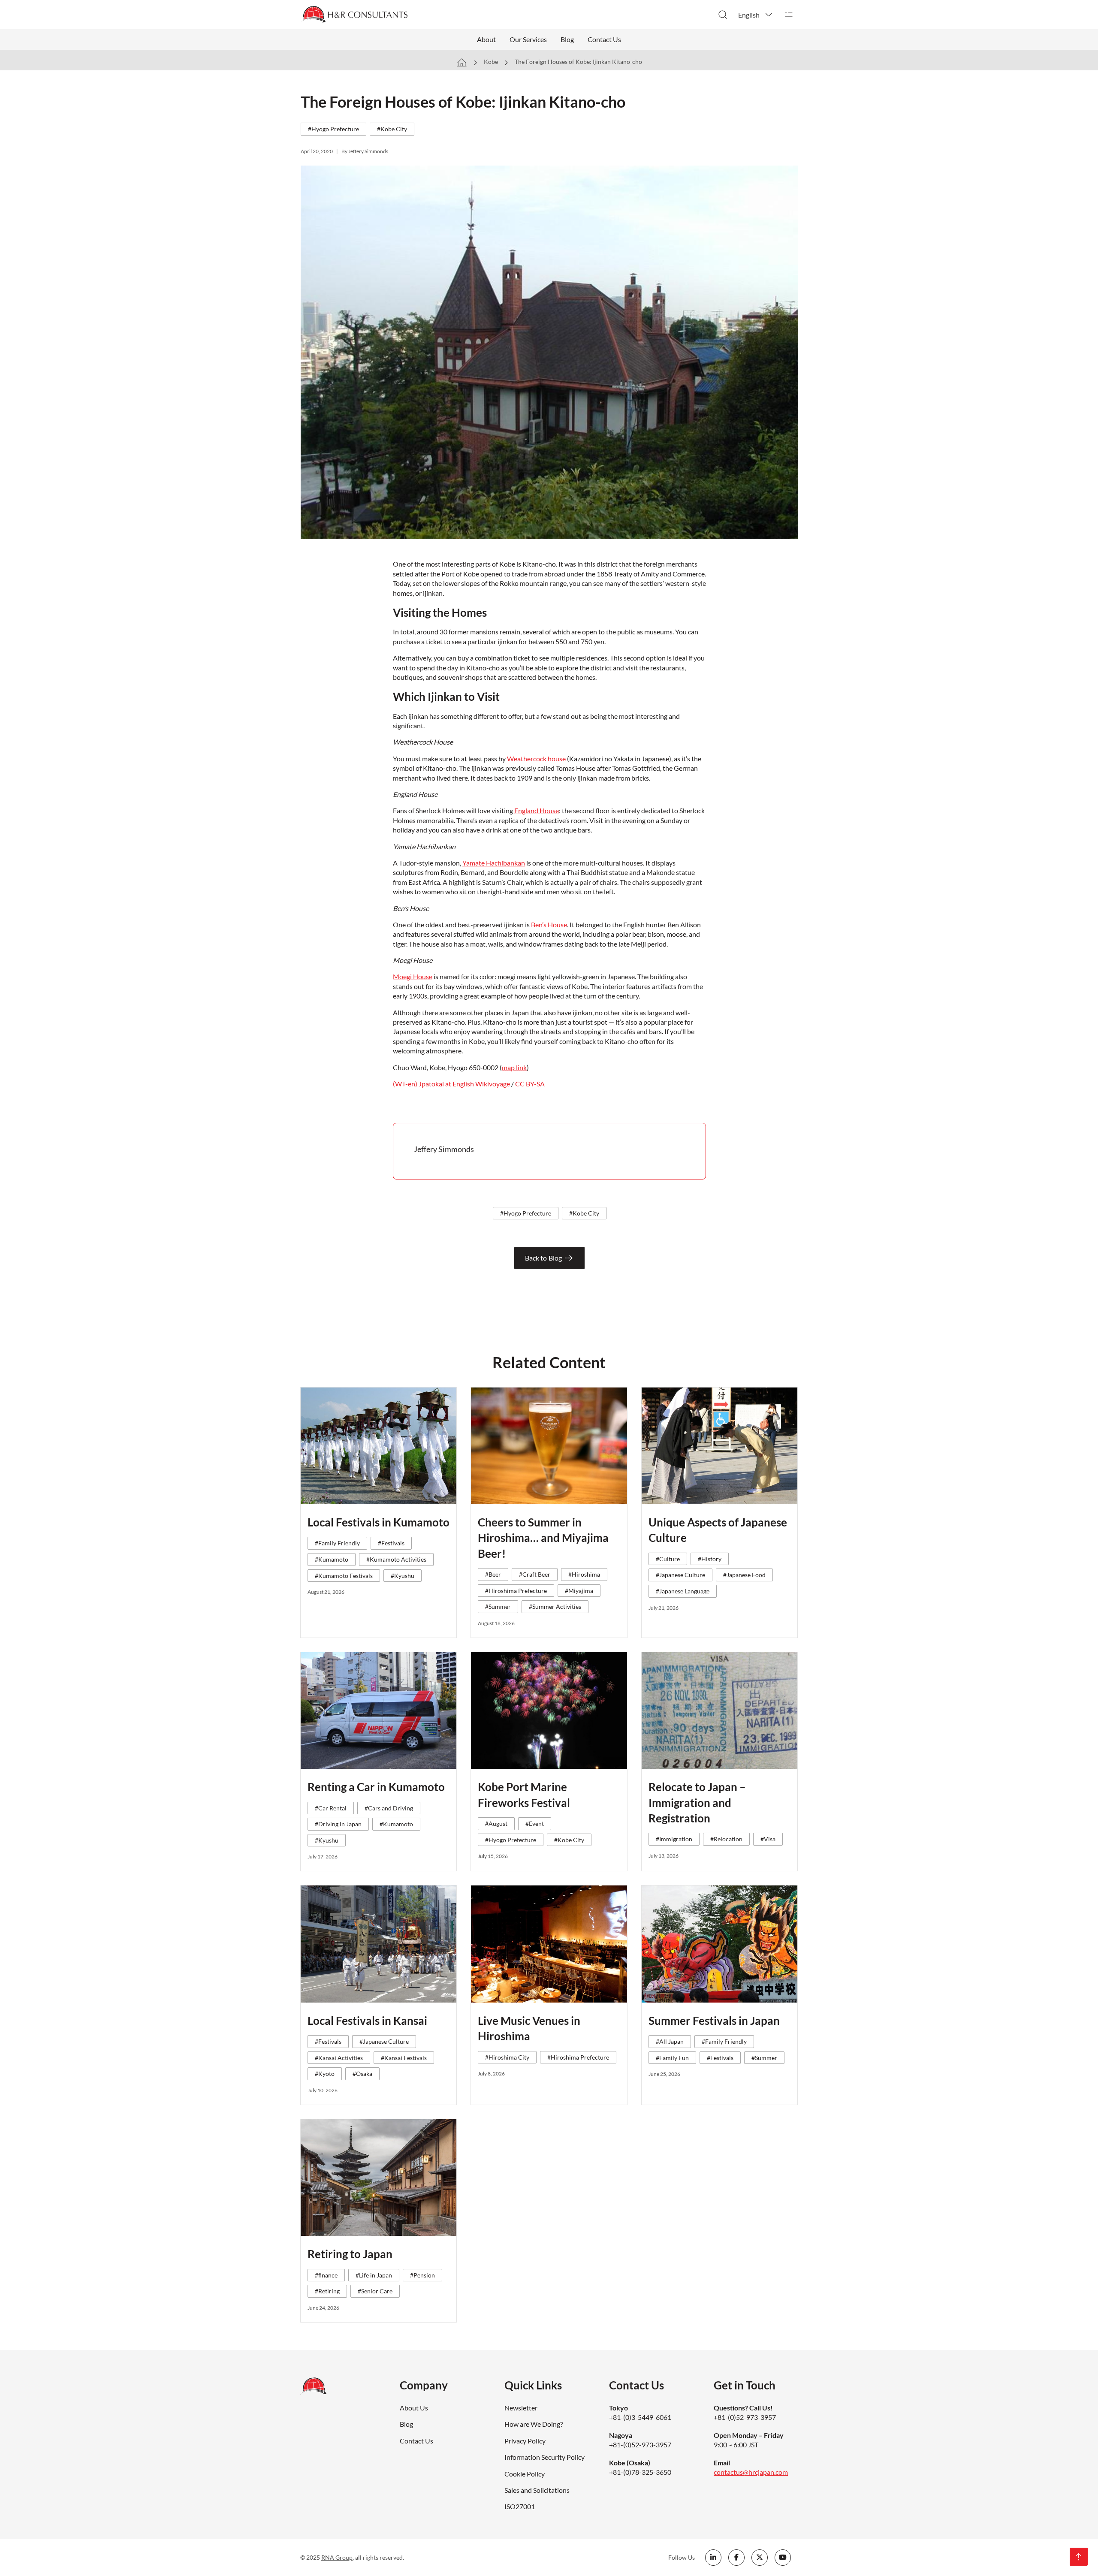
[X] (760, 2558)
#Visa (768, 1839)
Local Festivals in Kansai (367, 2021)
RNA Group (337, 2557)
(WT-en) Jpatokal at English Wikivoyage (451, 1084)
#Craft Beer (535, 1574)
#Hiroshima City (507, 2057)
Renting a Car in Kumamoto (376, 1787)
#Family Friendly (337, 1543)
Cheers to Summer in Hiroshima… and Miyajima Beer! (543, 1538)
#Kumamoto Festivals (344, 1576)
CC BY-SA (530, 1084)
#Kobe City (392, 129)
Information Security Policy (544, 2457)
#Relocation (726, 1839)
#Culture (668, 1559)
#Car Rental (331, 1808)
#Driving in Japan (338, 1824)
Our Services (528, 39)
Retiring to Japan (350, 2254)
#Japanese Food (744, 1575)
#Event (535, 1823)
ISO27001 (520, 2506)
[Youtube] (783, 2558)
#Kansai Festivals (404, 2058)
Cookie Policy (525, 2474)
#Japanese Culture (680, 1575)
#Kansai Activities (339, 2058)
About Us (414, 2408)
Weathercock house (536, 759)
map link (514, 1067)
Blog (567, 39)
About (486, 39)
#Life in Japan (374, 2275)
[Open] (789, 15)
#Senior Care (375, 2291)
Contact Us (604, 39)
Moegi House (413, 976)
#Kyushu (403, 1576)
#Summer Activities (555, 1606)
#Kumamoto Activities (396, 1559)
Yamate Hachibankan (494, 863)
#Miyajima (579, 1591)
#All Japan (670, 2041)
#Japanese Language (683, 1591)
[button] (756, 15)
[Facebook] (736, 2558)
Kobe (491, 62)
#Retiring (327, 2291)
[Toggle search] (723, 15)
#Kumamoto (332, 1559)
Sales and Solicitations (537, 2490)
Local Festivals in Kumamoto (379, 1522)
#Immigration (674, 1839)
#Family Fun (672, 2058)
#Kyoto (325, 2074)
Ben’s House (549, 925)
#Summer (498, 1606)
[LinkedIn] (713, 2558)
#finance (326, 2275)
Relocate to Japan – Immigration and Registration (697, 1802)
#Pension (422, 2275)
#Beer (493, 1574)
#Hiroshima (584, 1574)
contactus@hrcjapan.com (751, 2472)
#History (710, 1559)
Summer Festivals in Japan (714, 2021)
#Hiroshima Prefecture (516, 1591)
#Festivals (391, 1543)
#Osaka (362, 2074)
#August (496, 1823)
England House (537, 810)
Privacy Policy (525, 2441)
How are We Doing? (534, 2424)
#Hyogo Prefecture (333, 129)
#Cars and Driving (389, 1808)
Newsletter (521, 2408)
